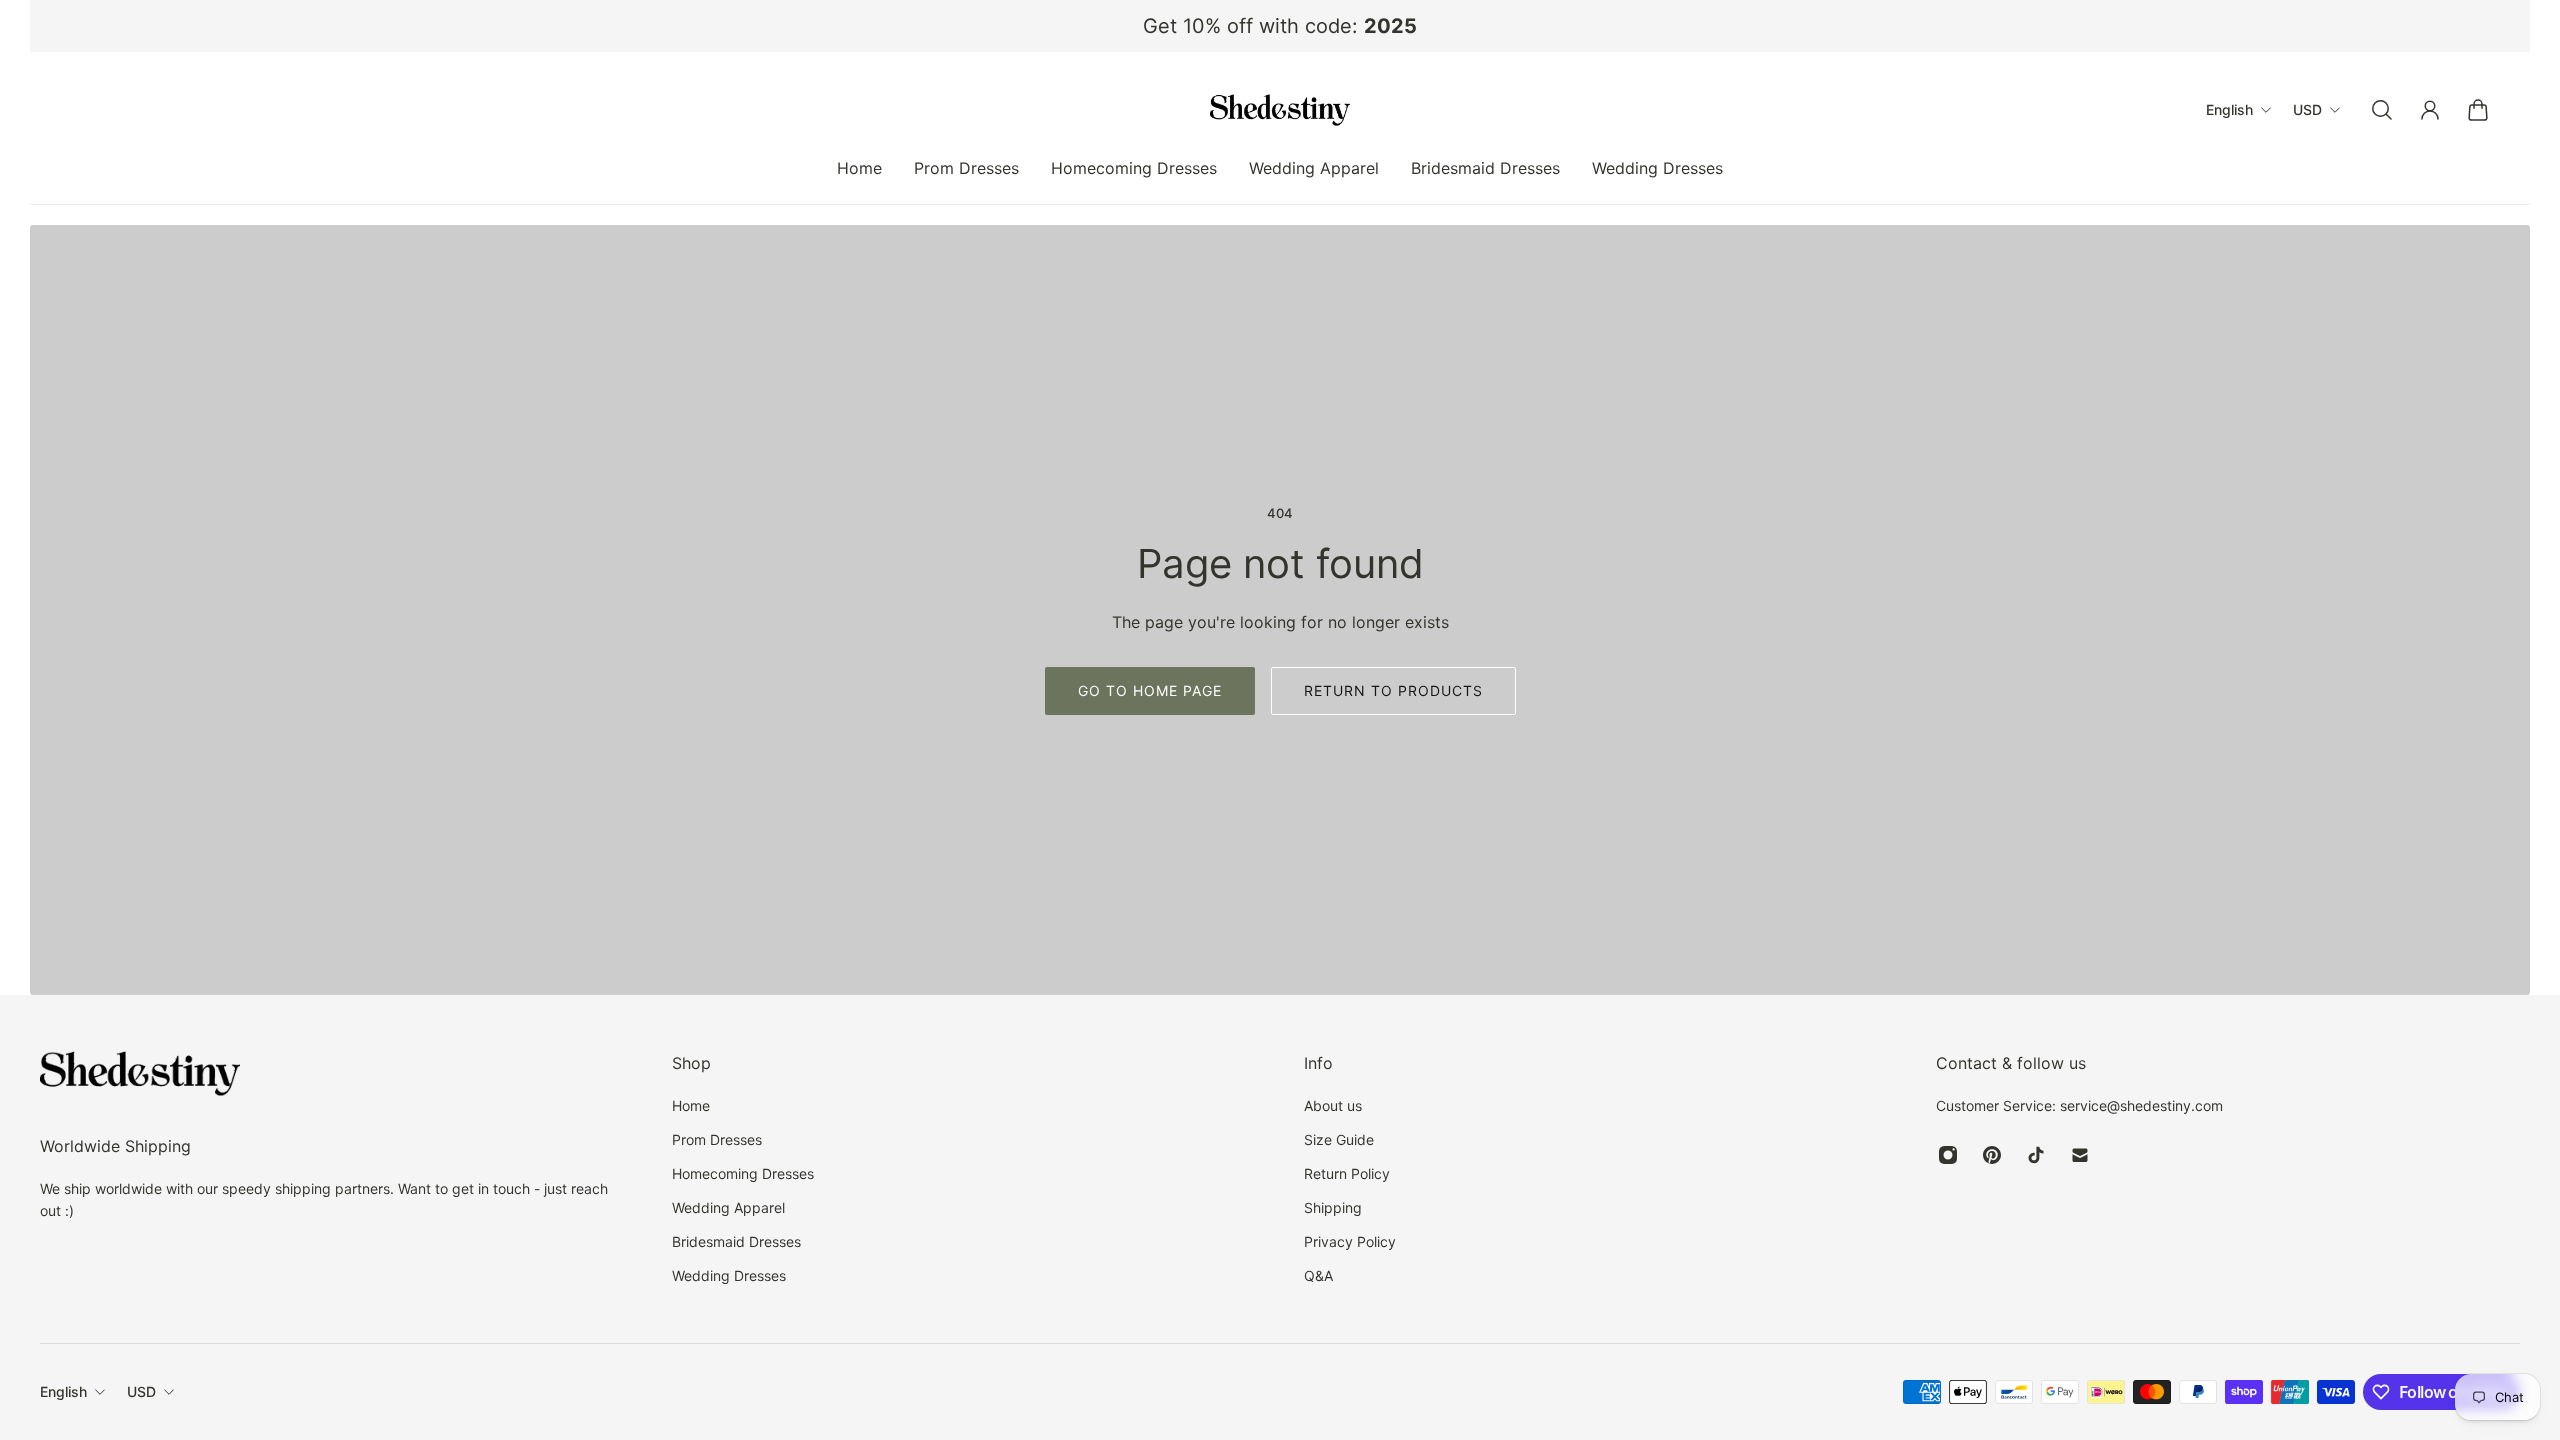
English (63, 1391)
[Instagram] (1948, 1155)
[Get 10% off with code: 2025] (1280, 26)
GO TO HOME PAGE (1150, 690)
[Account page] (2430, 110)
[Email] (2080, 1155)
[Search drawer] (2382, 110)
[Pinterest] (1992, 1155)
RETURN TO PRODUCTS (1393, 690)
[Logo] (1280, 110)
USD (141, 1391)
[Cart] (2478, 110)
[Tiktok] (2036, 1155)
